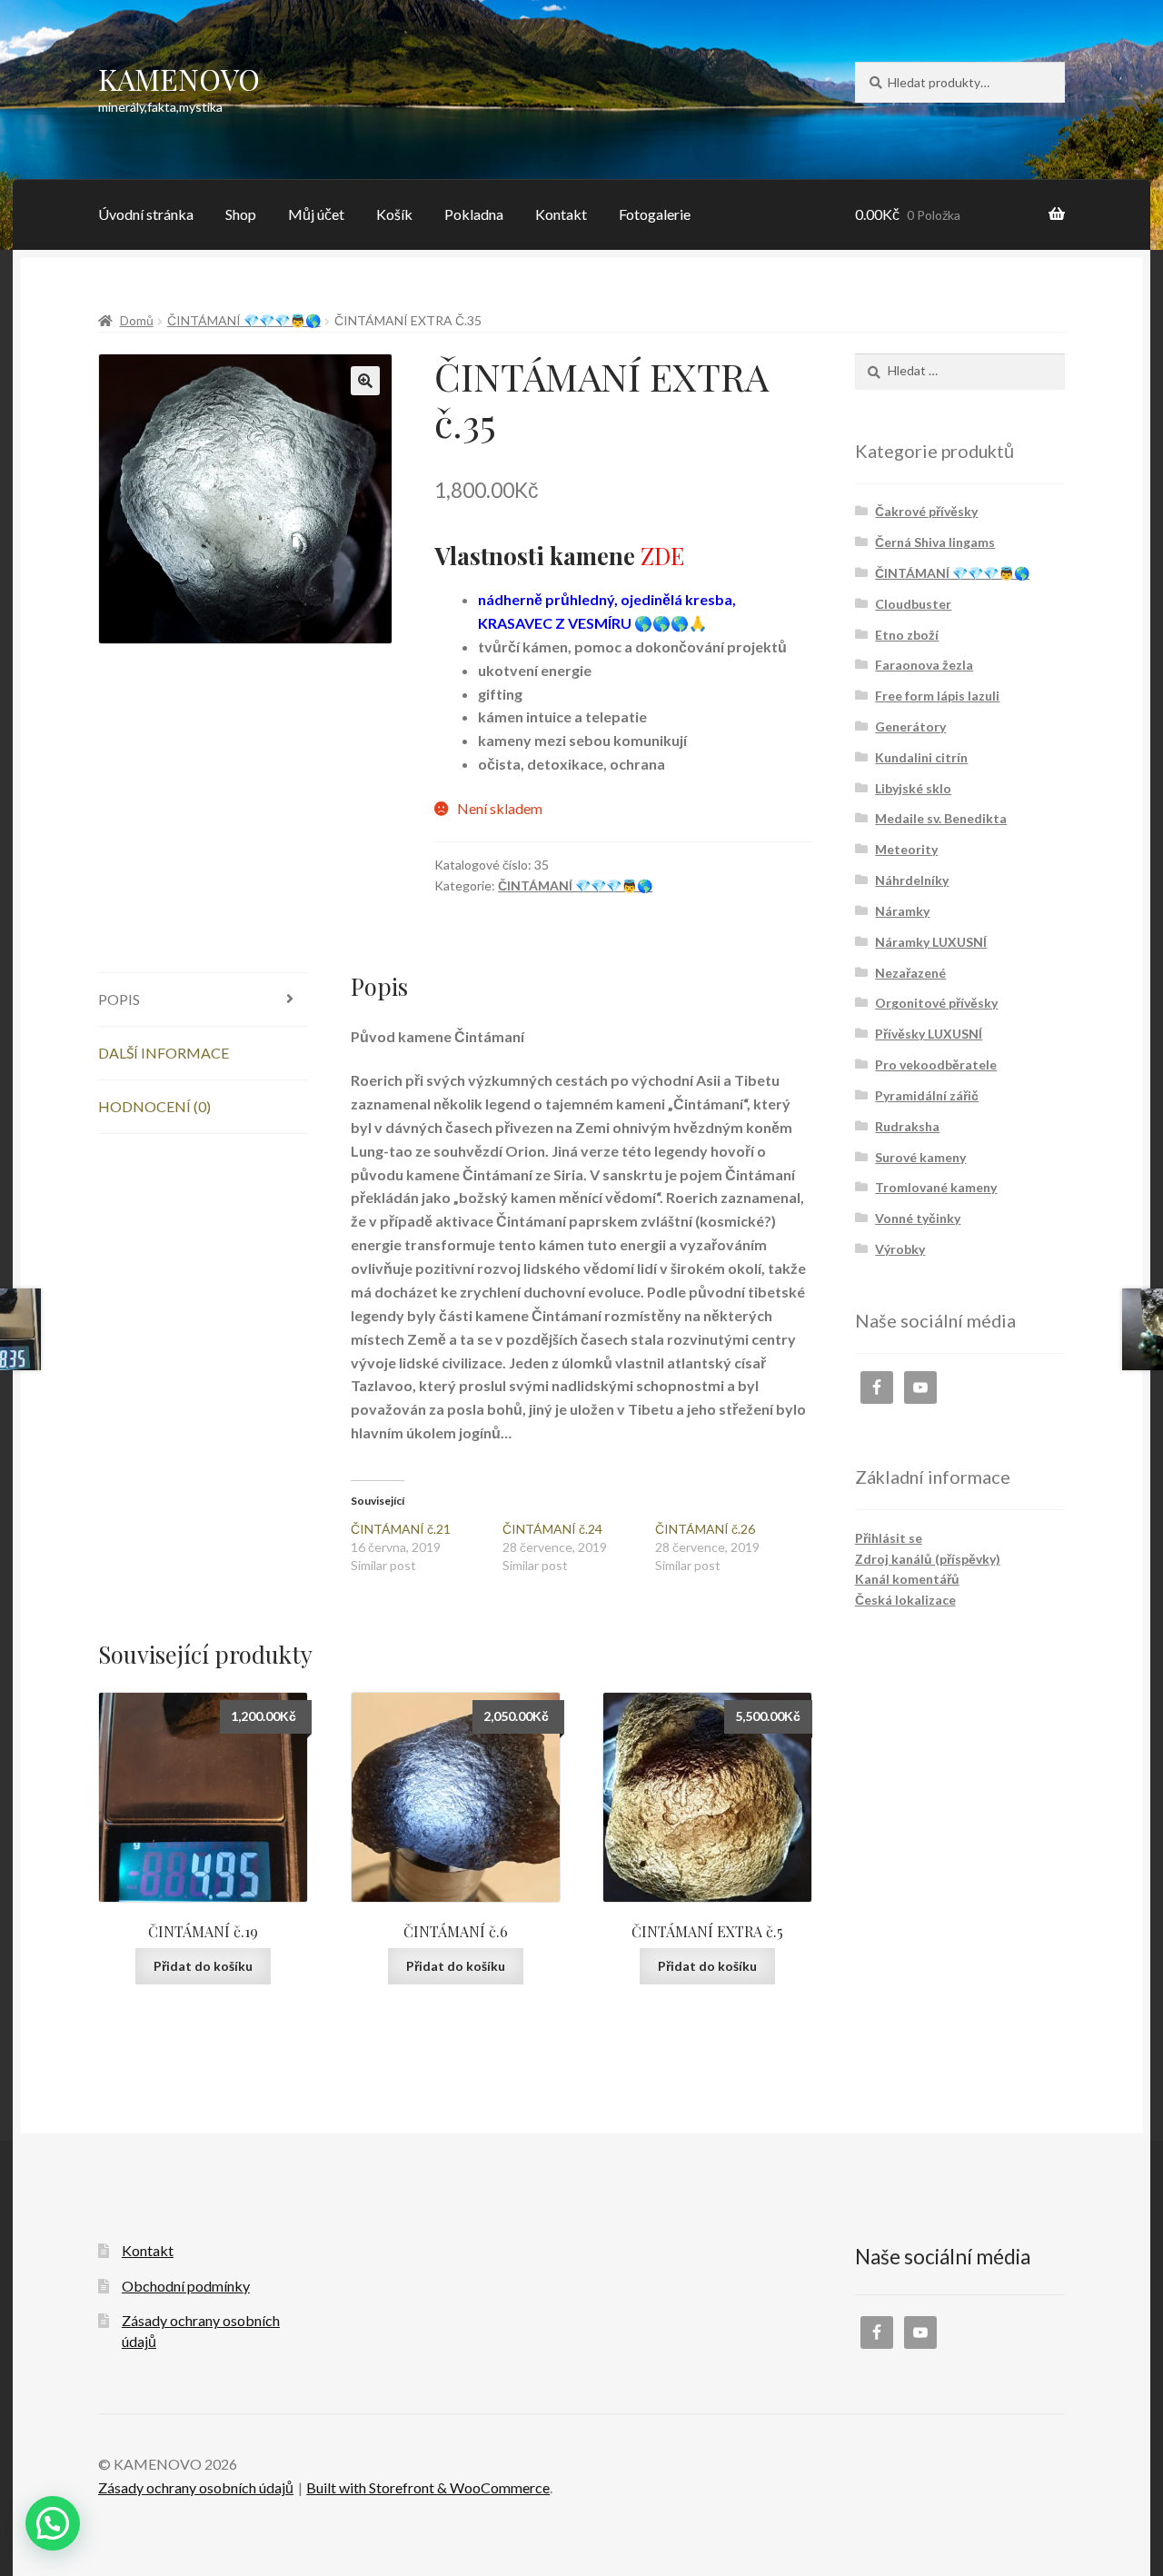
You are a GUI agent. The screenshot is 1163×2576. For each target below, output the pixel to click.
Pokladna (474, 214)
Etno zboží (907, 635)
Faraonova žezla (924, 665)
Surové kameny (920, 1157)
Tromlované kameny (936, 1187)
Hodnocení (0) (154, 1106)
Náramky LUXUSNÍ (931, 942)
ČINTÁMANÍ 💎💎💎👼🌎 (244, 320)
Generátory (910, 726)
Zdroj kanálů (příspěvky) (928, 1559)
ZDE (662, 555)
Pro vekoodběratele (936, 1064)
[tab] (203, 1000)
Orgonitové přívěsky (936, 1003)
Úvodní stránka (146, 214)
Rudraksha (907, 1126)
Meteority (906, 849)
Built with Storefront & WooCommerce (428, 2487)
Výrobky (900, 1249)
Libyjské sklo (913, 788)
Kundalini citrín (921, 757)
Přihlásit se (889, 1538)
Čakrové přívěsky (926, 511)
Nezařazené (910, 973)
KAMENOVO (179, 79)
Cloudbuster (913, 604)
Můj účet (316, 214)
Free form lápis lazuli (937, 696)
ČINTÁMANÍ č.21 (401, 1529)
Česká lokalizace (905, 1600)
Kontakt (561, 214)
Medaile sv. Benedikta (941, 818)
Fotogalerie (655, 214)
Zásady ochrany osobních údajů (196, 2487)
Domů (137, 320)
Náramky (902, 911)
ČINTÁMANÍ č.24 (552, 1529)
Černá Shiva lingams (935, 542)
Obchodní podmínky (186, 2286)
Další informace (164, 1053)
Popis (119, 999)
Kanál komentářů (907, 1579)
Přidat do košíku (203, 1966)
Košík (394, 214)
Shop (241, 214)
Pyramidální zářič (927, 1095)
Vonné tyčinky (918, 1218)
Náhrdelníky (912, 880)
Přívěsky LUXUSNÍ (929, 1034)
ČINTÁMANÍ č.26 (705, 1529)
